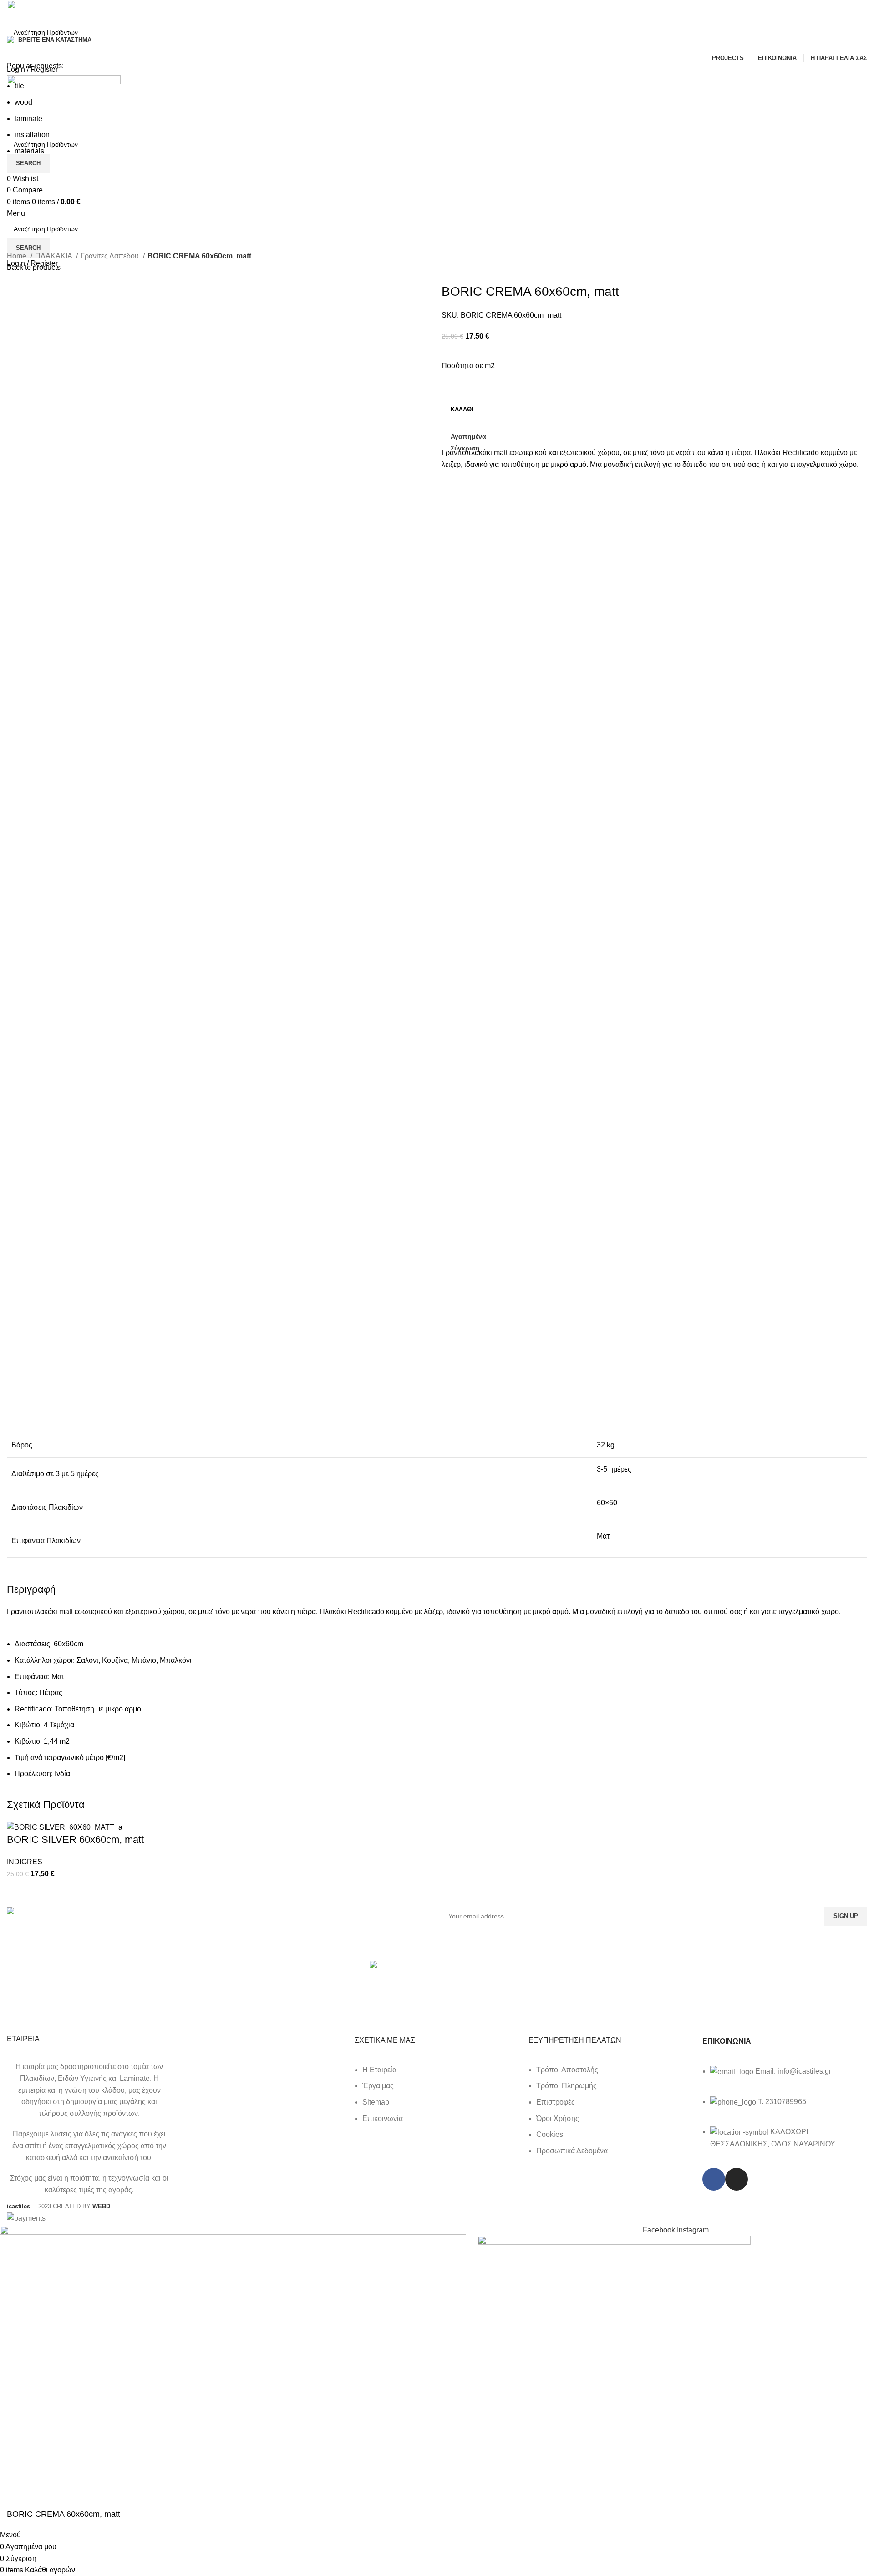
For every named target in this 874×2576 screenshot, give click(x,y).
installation (32, 134)
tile (19, 86)
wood (23, 102)
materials (29, 151)
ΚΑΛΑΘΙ (462, 409)
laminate (28, 119)
